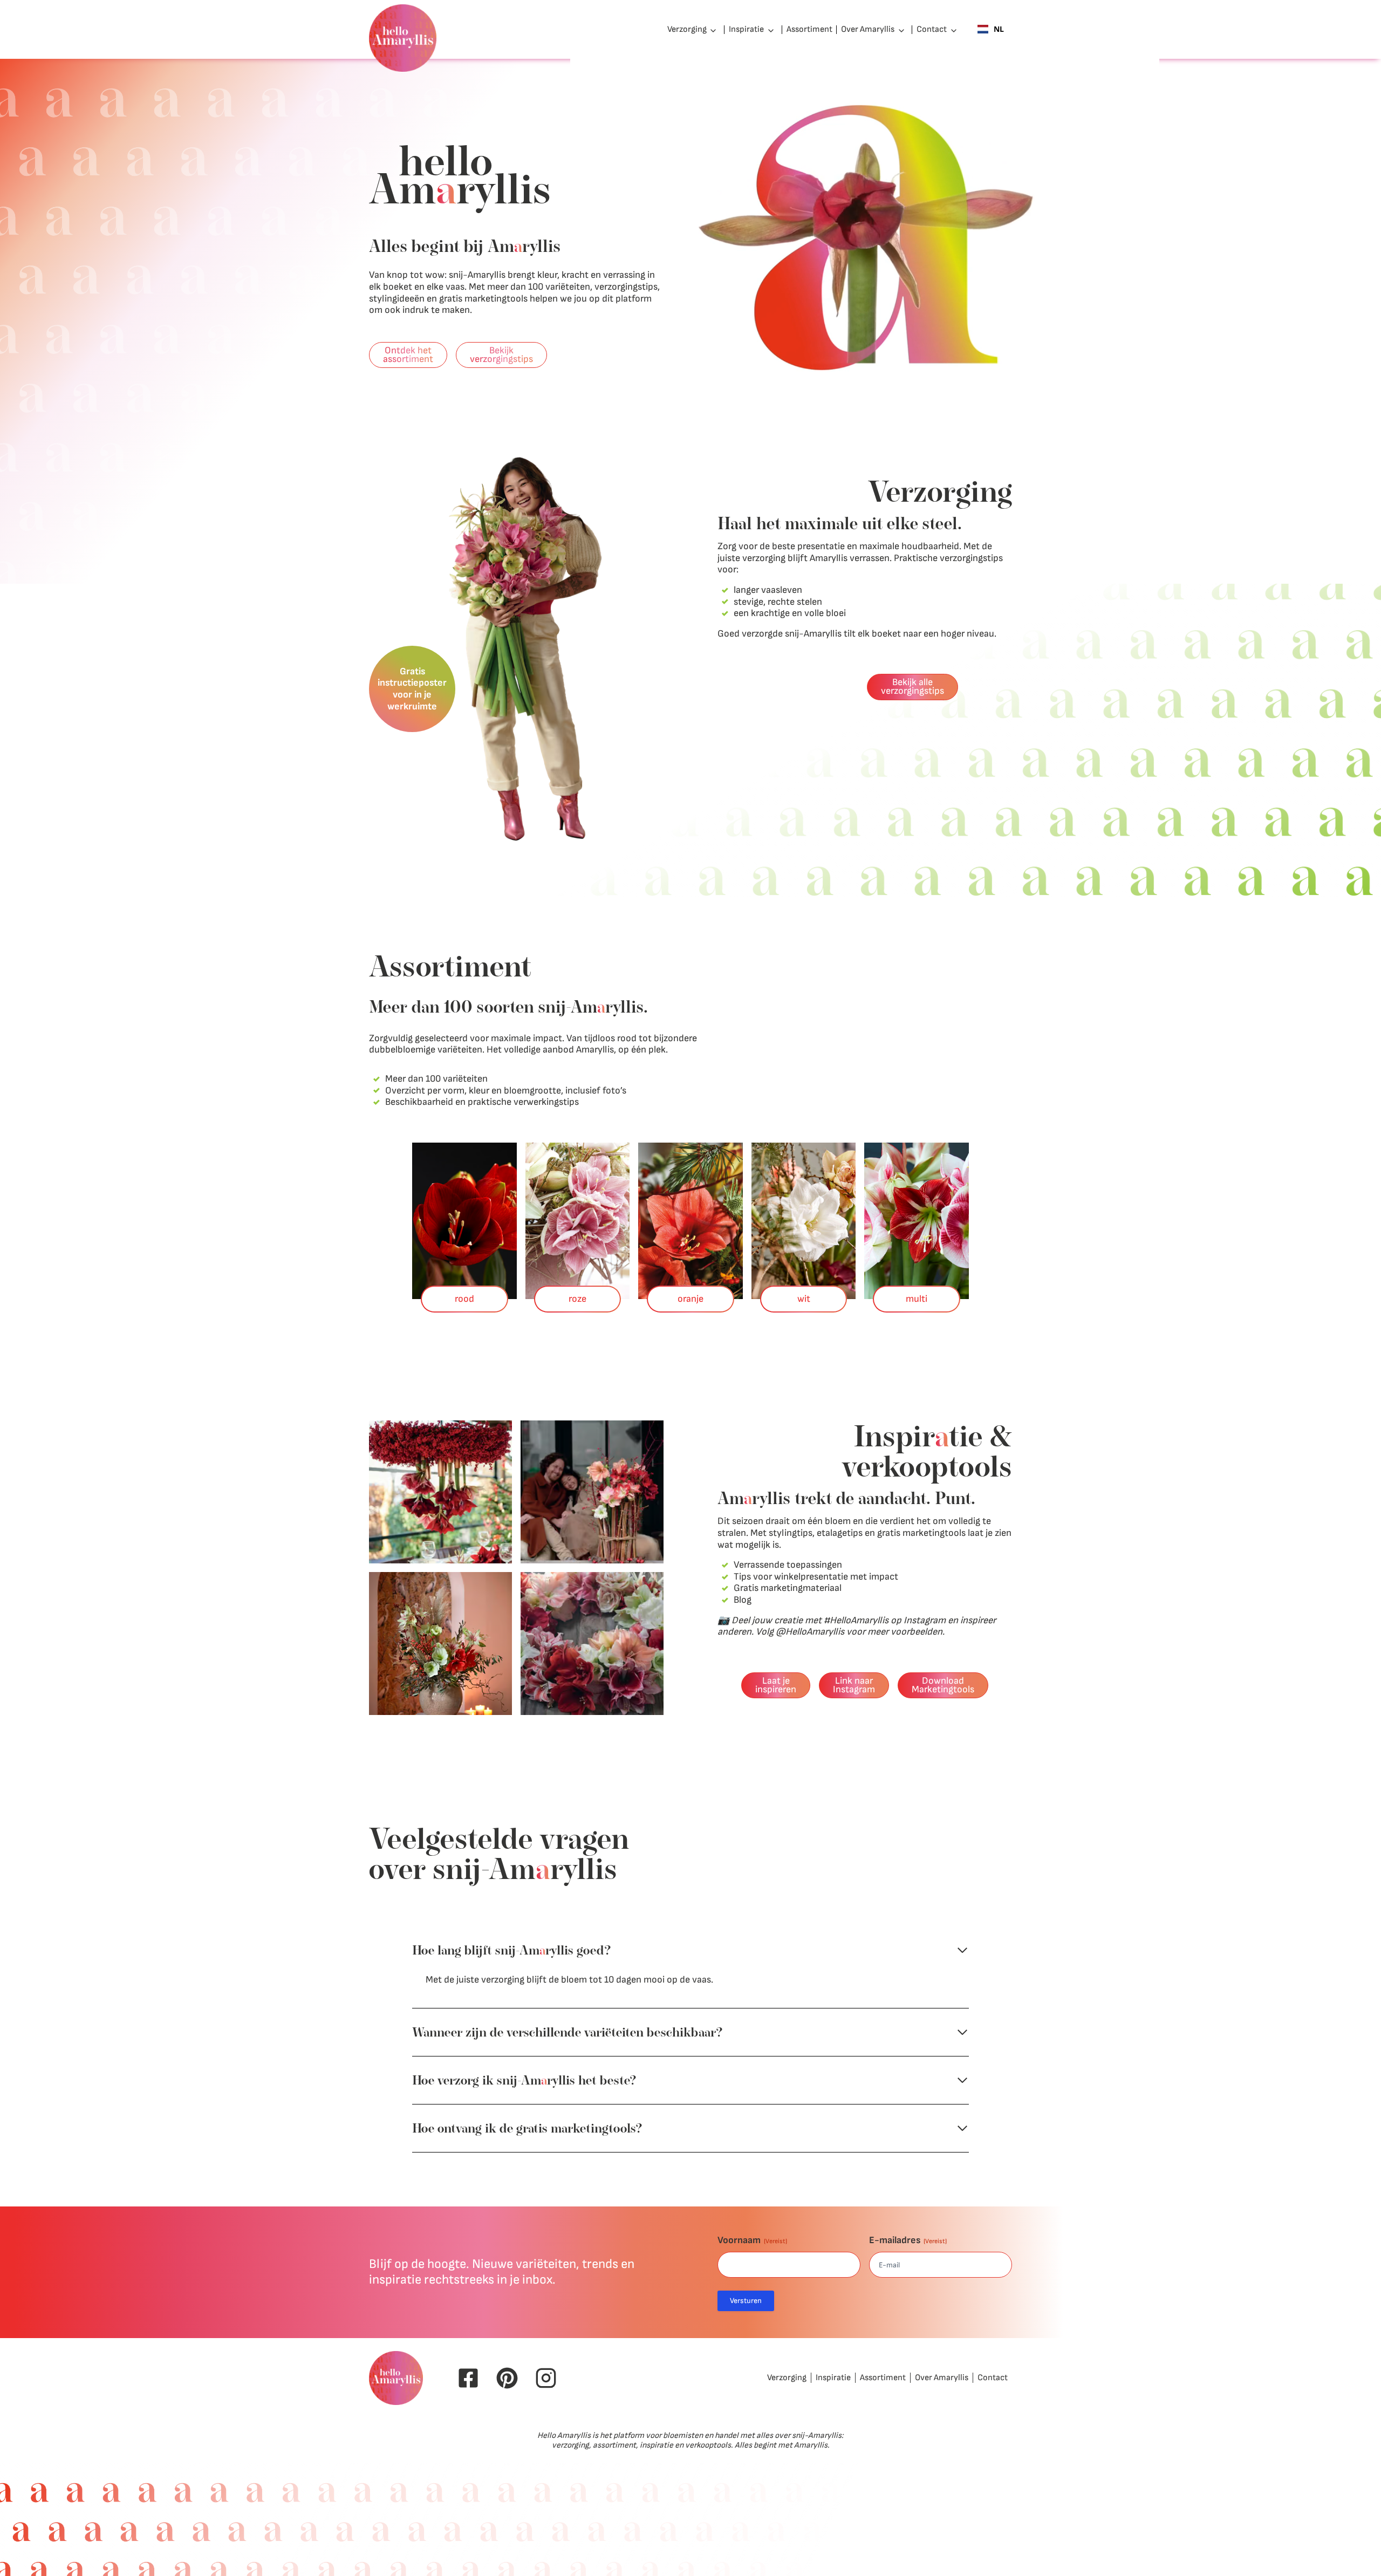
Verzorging (687, 29)
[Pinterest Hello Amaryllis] (507, 2378)
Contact (932, 29)
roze (577, 1299)
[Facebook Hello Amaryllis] (468, 2378)
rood (464, 1299)
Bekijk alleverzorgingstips (912, 686)
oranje (690, 1299)
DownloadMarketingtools (943, 1685)
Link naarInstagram (854, 1685)
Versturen (746, 2301)
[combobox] (991, 30)
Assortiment (809, 29)
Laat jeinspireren (776, 1685)
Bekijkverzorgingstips (501, 355)
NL (999, 29)
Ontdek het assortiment (408, 355)
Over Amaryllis (868, 29)
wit (804, 1299)
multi (917, 1299)
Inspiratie (746, 29)
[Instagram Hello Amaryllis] (546, 2378)
